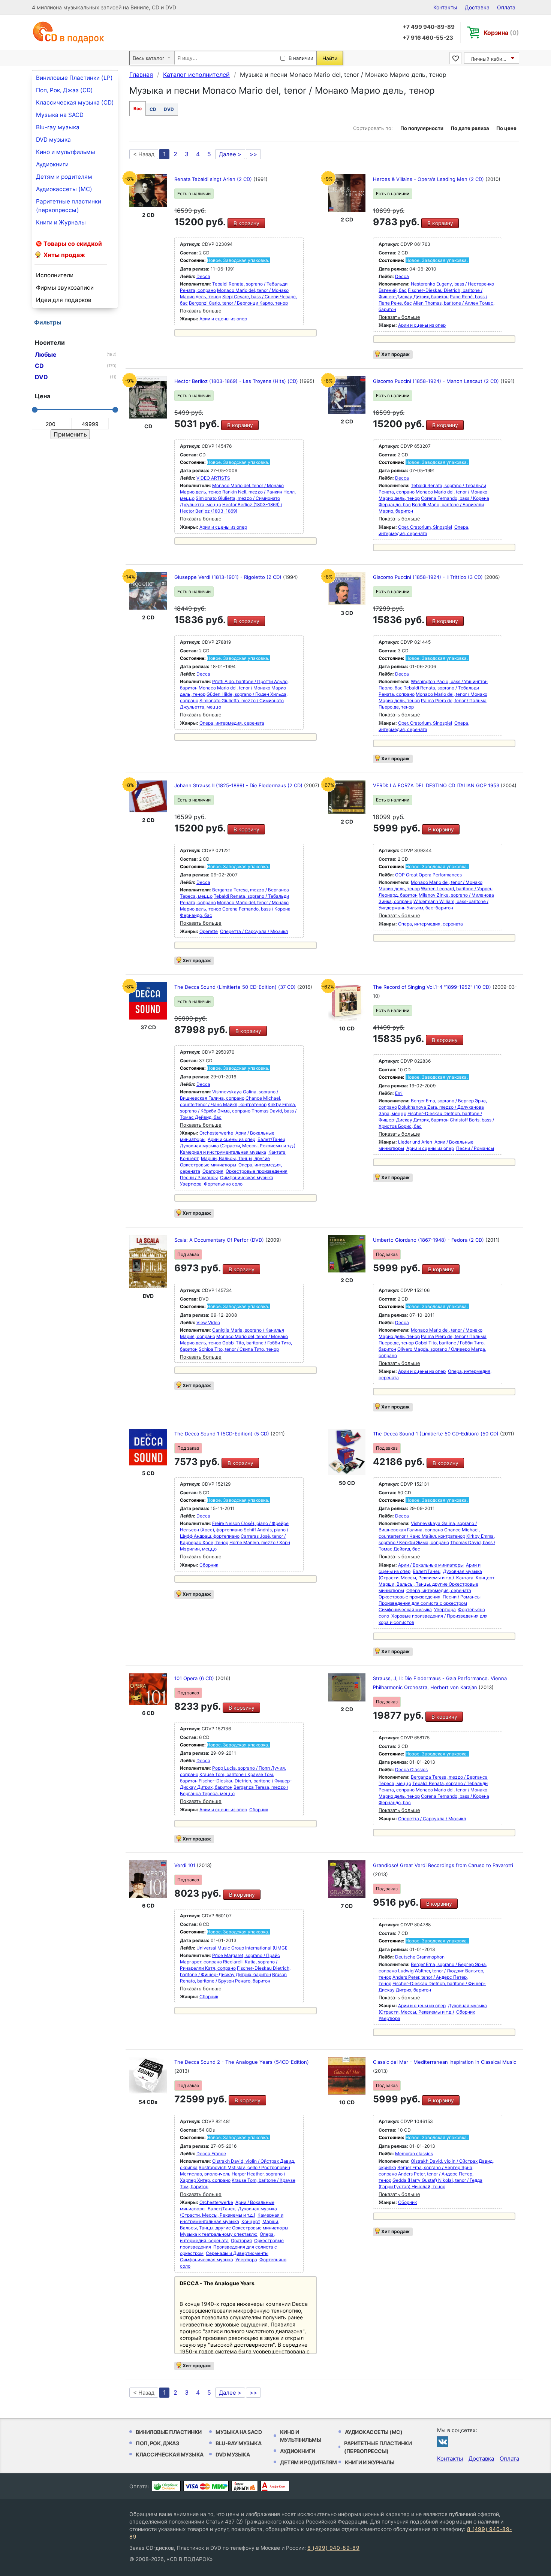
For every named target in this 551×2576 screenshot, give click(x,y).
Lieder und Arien (415, 1142)
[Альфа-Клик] (275, 2486)
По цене (506, 128)
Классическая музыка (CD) (75, 102)
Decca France (211, 2154)
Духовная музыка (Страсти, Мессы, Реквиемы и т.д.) (238, 1146)
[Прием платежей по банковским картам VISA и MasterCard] (206, 2486)
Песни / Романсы (199, 1177)
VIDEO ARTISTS (213, 478)
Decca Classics (411, 1769)
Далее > (230, 154)
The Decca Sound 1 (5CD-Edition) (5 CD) (222, 1434)
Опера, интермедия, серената (232, 723)
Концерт (189, 1158)
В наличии (301, 58)
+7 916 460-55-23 (428, 38)
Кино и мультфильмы (66, 152)
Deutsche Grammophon (420, 1957)
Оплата (506, 7)
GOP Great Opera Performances (428, 875)
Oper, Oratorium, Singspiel (425, 527)
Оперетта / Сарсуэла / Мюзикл (254, 931)
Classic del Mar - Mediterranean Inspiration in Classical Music (445, 2062)
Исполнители (55, 275)
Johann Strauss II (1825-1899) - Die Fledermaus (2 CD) (239, 785)
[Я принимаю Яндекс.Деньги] (245, 2486)
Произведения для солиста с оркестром (423, 1603)
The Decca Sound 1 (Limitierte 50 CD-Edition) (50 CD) (436, 1434)
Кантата (277, 1152)
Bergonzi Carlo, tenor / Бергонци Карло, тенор (238, 303)
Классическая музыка (170, 2454)
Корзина (501, 33)
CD (153, 109)
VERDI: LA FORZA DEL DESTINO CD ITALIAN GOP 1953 (437, 785)
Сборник (209, 1565)
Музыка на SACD (60, 115)
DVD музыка (53, 140)
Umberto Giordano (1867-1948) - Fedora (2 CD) (429, 1240)
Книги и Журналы (61, 222)
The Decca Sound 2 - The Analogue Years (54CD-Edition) (242, 2062)
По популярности (422, 128)
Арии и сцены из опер (223, 319)
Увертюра (191, 1184)
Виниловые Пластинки (169, 2432)
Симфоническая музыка (247, 1177)
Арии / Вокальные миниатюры (431, 1565)
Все (138, 108)
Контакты (445, 7)
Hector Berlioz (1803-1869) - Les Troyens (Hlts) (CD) (237, 381)
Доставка (477, 7)
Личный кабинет (491, 59)
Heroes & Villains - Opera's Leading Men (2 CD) (429, 179)
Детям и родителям (64, 177)
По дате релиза (470, 128)
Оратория (213, 1171)
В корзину (246, 223)
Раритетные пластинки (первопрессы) (69, 206)
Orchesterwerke (216, 1133)
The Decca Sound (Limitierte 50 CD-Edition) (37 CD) (236, 987)
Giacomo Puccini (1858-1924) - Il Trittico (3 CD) (429, 577)
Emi (399, 1093)
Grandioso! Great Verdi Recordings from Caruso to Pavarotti (443, 1865)
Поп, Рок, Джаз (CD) (64, 90)
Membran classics (414, 2154)
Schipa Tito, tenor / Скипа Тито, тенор (239, 1349)
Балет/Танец (272, 1139)
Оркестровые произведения (257, 1171)
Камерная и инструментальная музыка (223, 1152)
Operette (209, 931)
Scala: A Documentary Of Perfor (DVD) (220, 1240)
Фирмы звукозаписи (65, 288)
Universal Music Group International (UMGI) (242, 1948)
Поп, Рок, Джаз (157, 2443)
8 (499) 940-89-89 (333, 2548)
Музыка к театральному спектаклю (219, 2234)
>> (253, 154)
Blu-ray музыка (58, 127)
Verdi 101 (186, 1865)
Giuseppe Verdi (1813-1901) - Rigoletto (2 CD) (229, 577)
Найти (330, 58)
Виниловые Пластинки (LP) (74, 78)
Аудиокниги (52, 164)
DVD (169, 109)
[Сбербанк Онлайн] (166, 2486)
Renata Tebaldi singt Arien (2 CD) (214, 179)
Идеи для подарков (64, 300)
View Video (208, 1322)
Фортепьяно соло (223, 1184)
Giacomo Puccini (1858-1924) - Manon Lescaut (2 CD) (437, 381)
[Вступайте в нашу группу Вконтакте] (443, 2441)
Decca (203, 276)
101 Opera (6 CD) (195, 1678)
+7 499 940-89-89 (429, 27)
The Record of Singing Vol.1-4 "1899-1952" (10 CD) (433, 987)
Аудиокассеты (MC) (64, 189)
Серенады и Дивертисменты (237, 2253)
